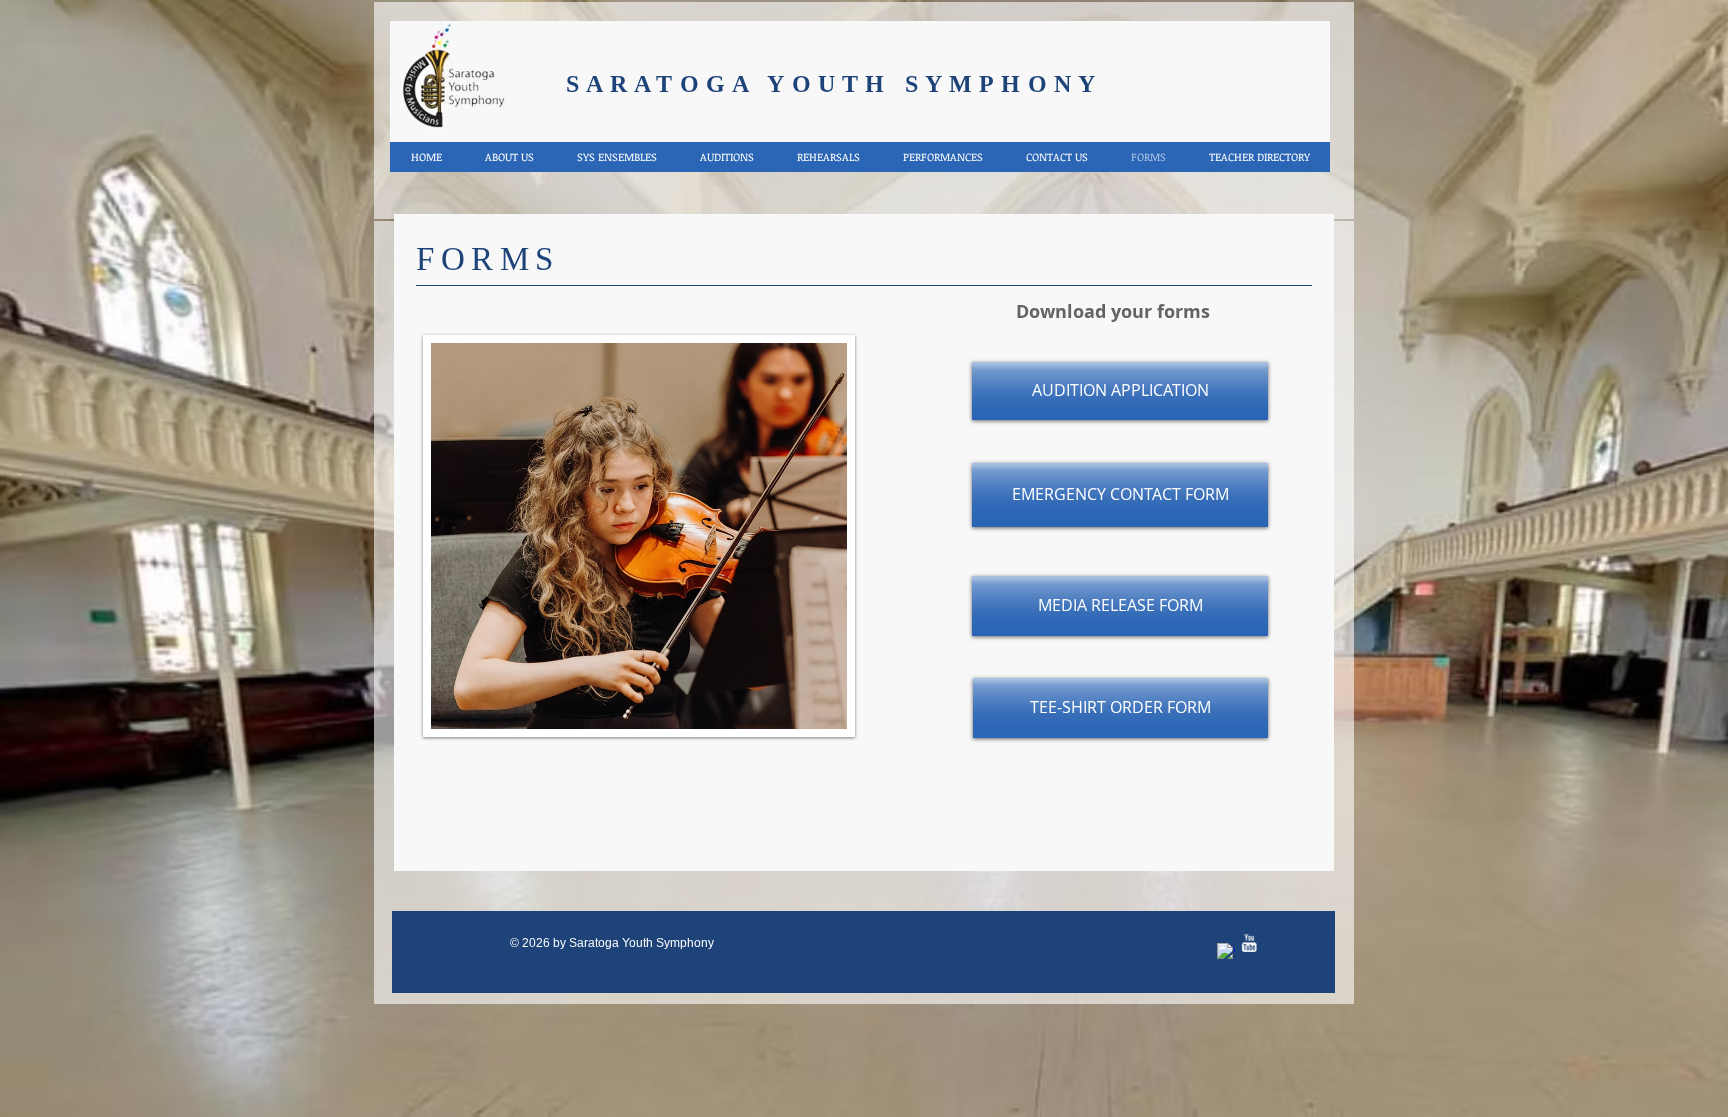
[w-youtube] (1249, 943)
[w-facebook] (1226, 952)
